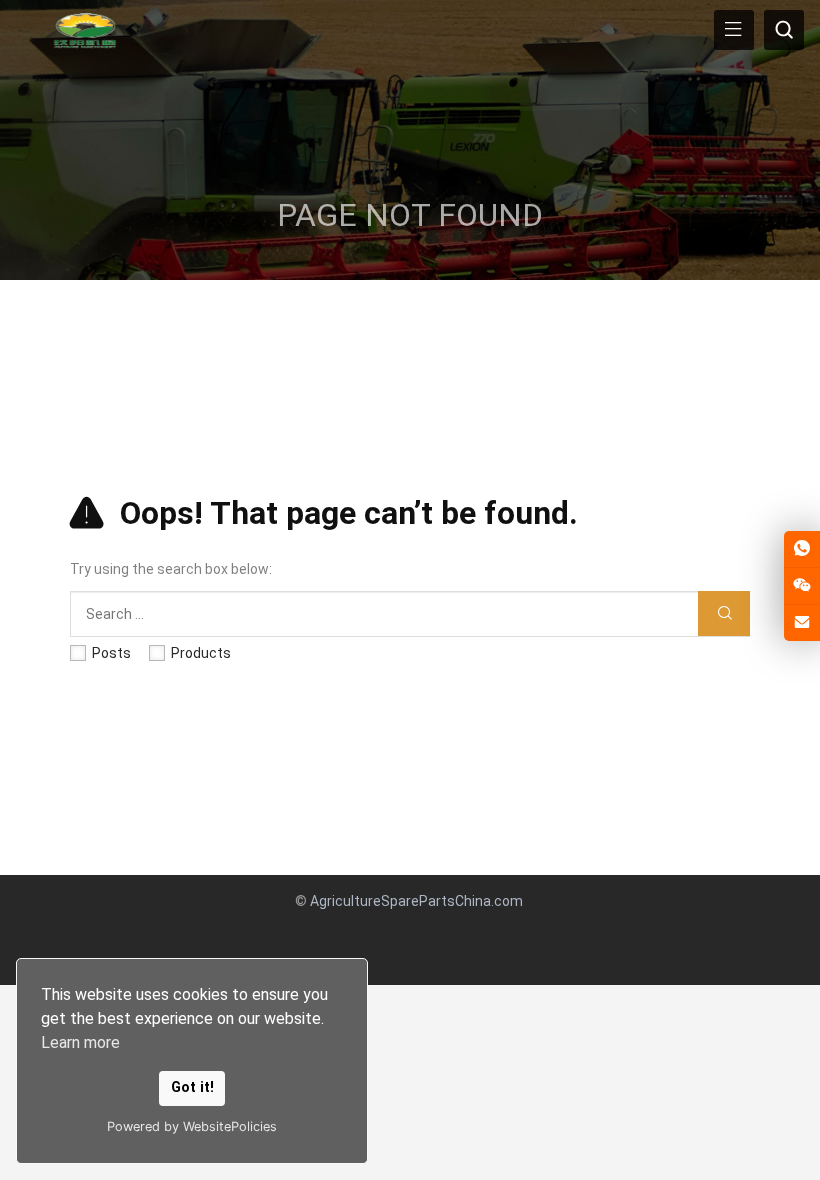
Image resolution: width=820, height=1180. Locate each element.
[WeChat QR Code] (802, 586)
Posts (111, 653)
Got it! (192, 1087)
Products (201, 653)
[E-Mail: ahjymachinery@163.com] (802, 623)
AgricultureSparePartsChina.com (416, 901)
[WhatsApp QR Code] (802, 549)
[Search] (724, 613)
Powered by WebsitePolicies (192, 1126)
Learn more (80, 1042)
